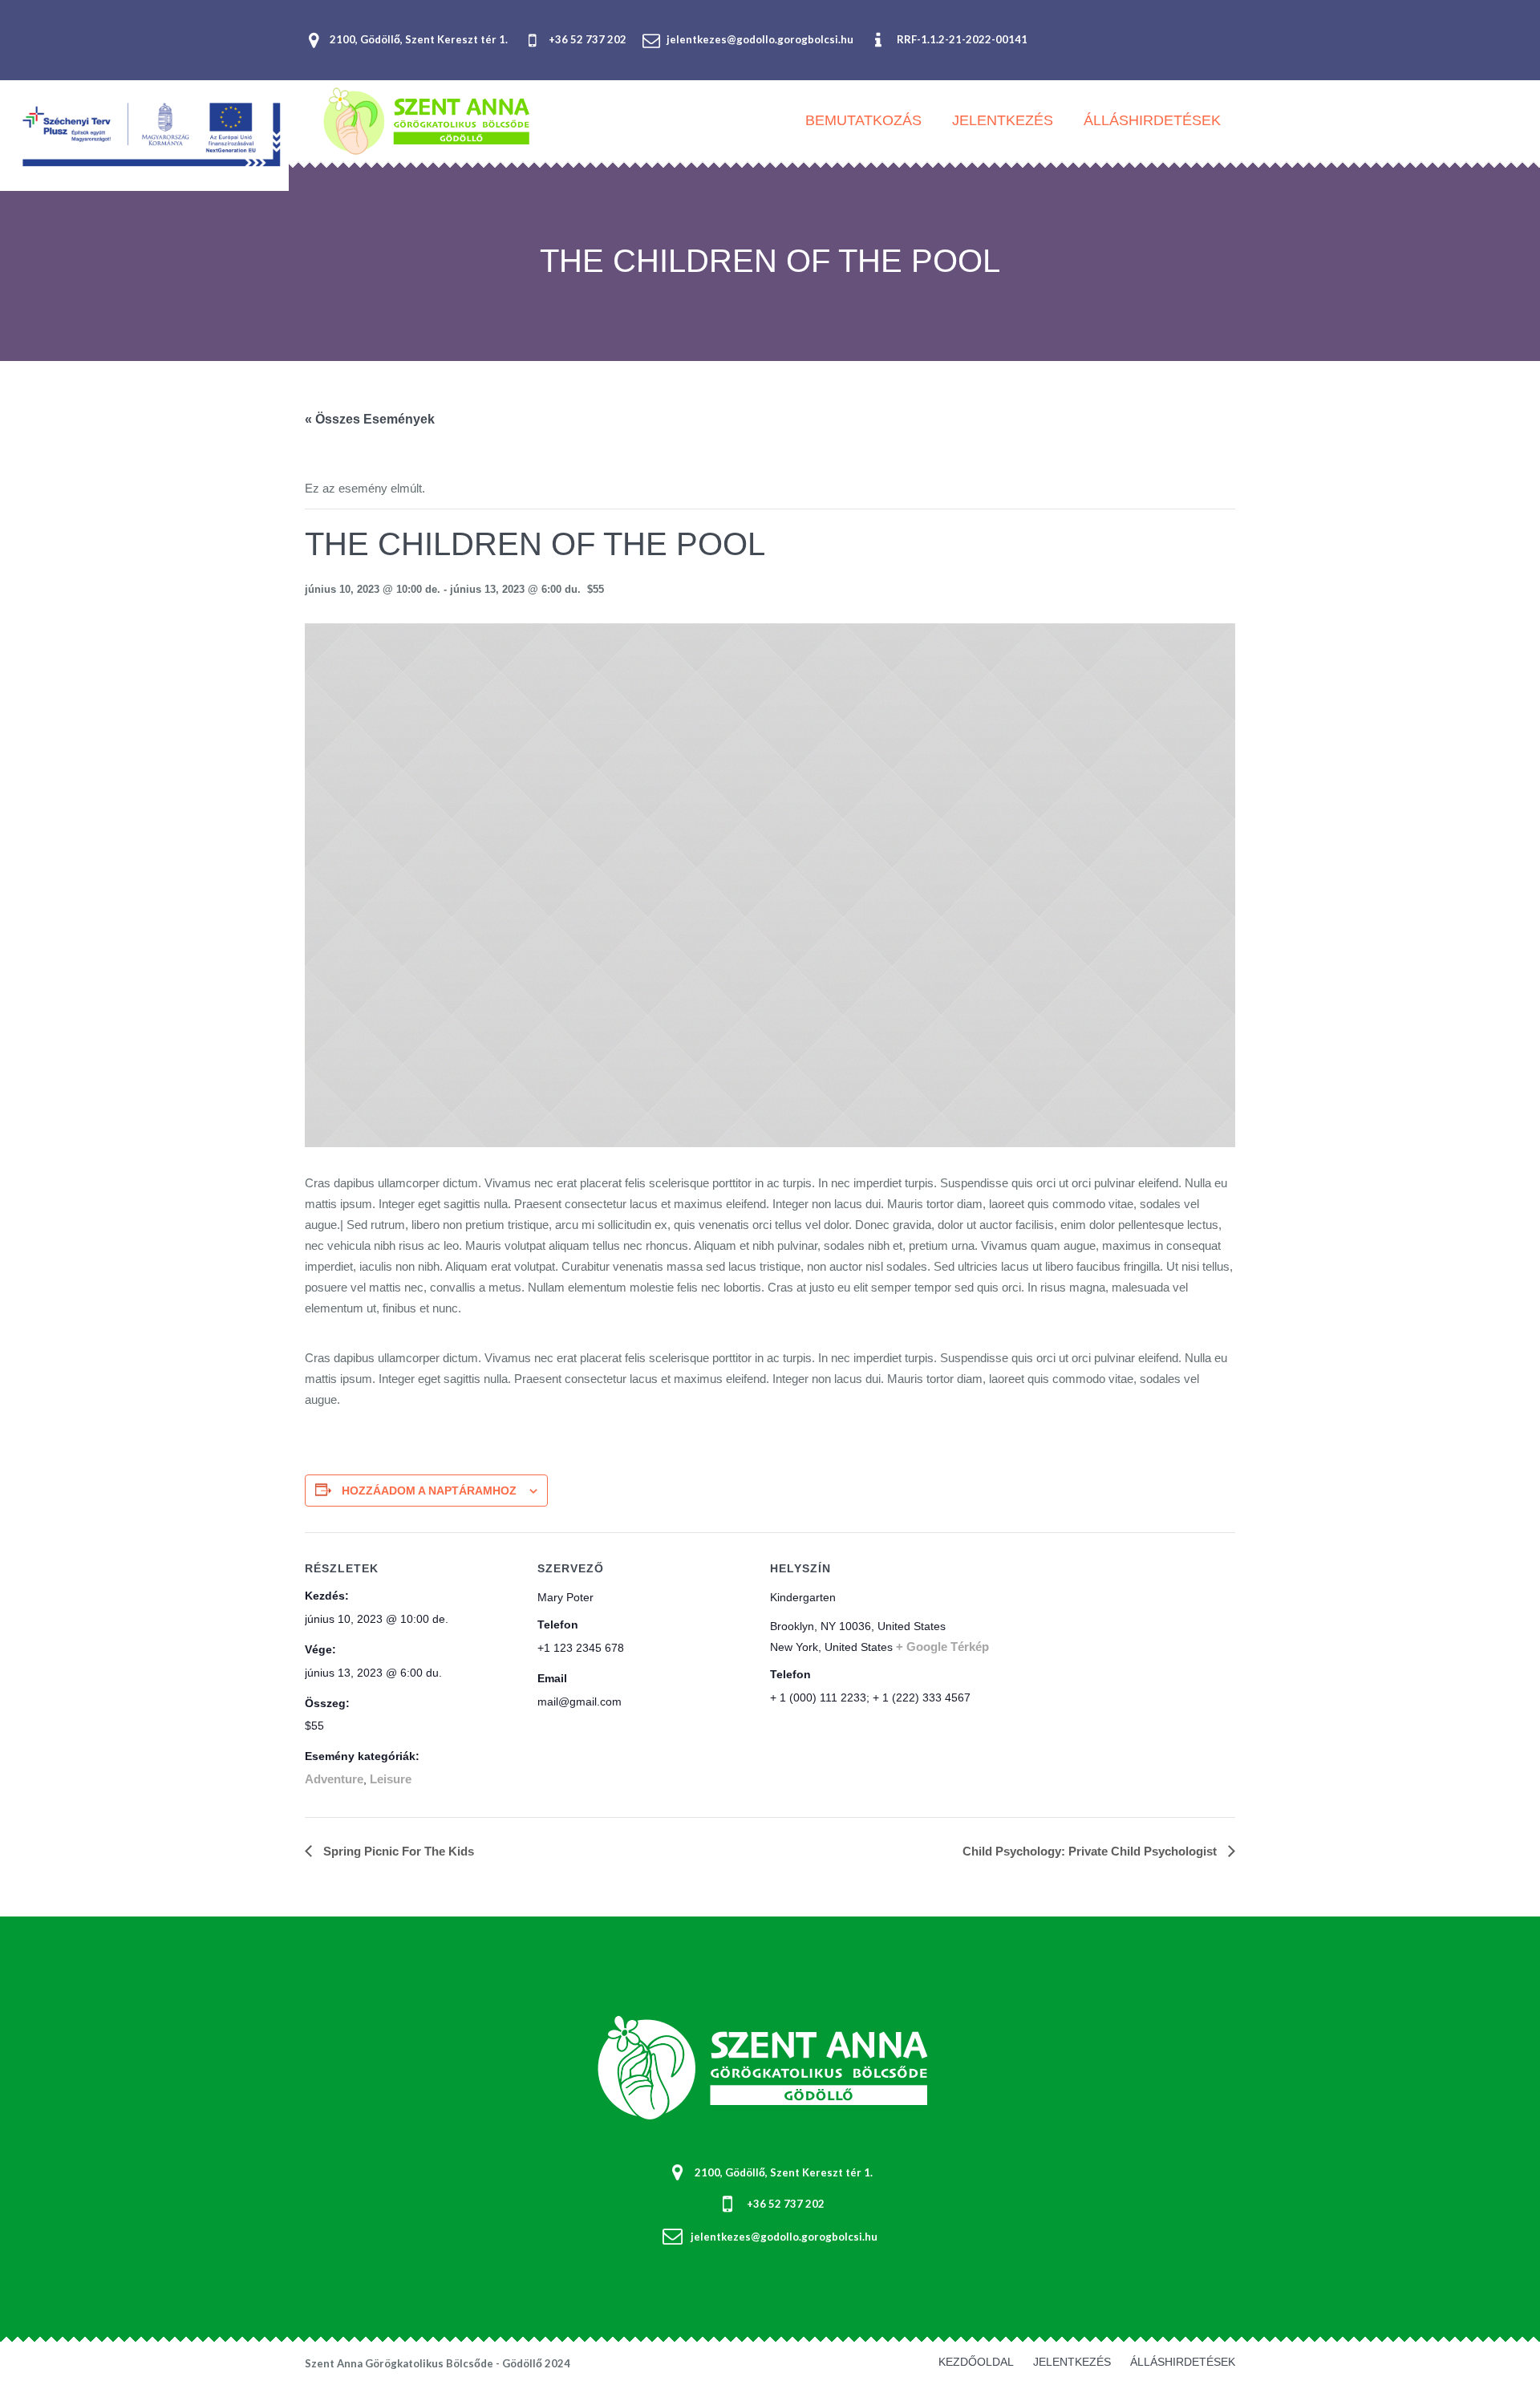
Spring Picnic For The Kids (397, 1851)
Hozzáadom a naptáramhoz (429, 1491)
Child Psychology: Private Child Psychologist (1091, 1851)
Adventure (334, 1779)
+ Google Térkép (942, 1647)
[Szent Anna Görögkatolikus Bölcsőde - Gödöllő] (770, 2070)
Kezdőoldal (976, 2362)
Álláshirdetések (1183, 2362)
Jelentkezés (1072, 2362)
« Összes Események (370, 419)
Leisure (391, 1779)
